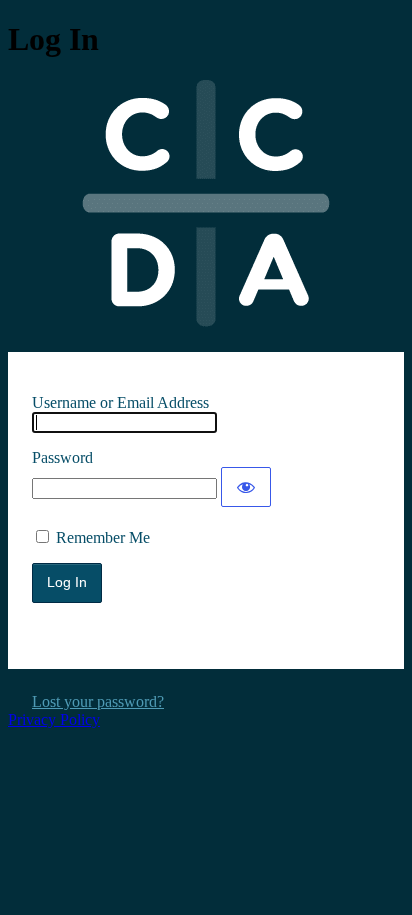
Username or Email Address (120, 402)
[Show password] (246, 487)
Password (62, 457)
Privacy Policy (54, 719)
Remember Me (103, 537)
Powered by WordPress (206, 203)
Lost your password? (98, 701)
